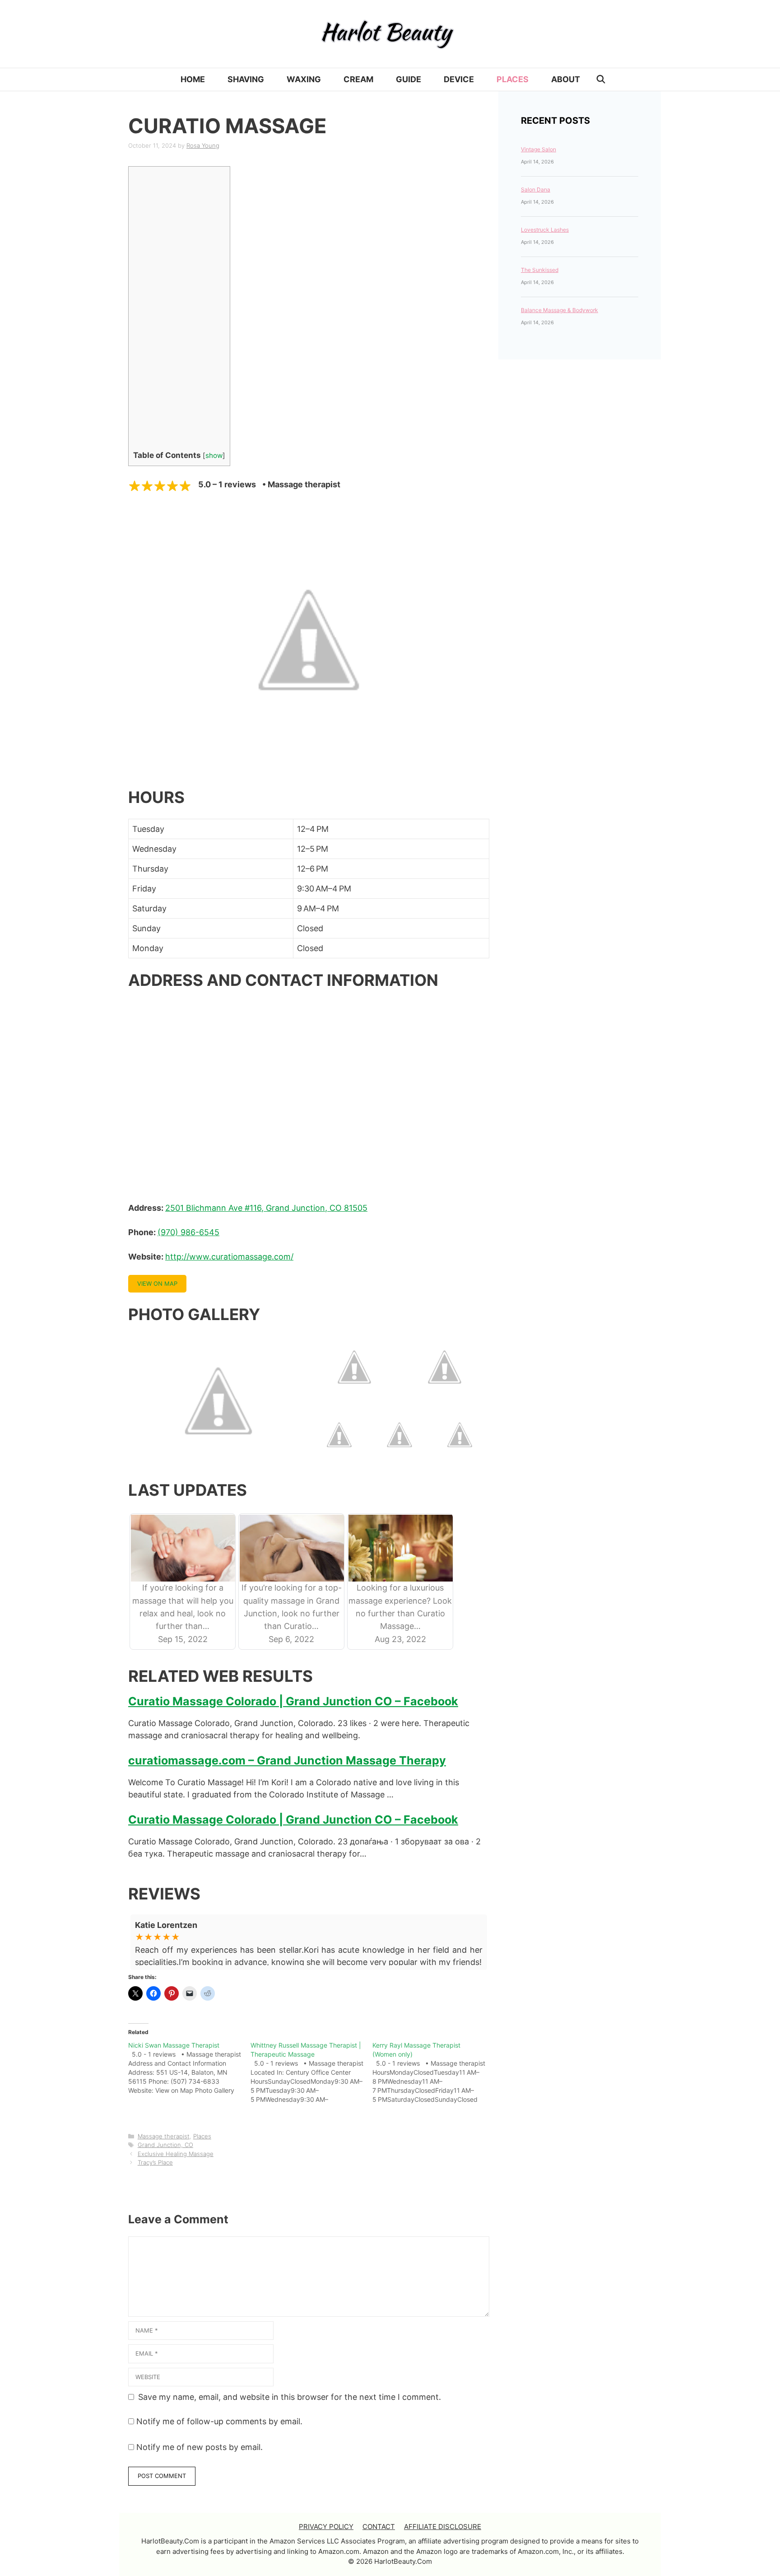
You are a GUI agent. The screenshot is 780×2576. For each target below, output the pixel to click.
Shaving (246, 79)
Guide (409, 79)
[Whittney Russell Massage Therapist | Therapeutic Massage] (312, 2072)
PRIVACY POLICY (326, 2527)
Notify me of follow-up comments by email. (219, 2421)
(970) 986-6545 (188, 1232)
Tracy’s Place (155, 2162)
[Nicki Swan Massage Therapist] (189, 2068)
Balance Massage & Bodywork (559, 310)
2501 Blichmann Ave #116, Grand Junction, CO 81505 (266, 1208)
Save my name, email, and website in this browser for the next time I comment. (290, 2397)
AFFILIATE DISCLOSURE (443, 2527)
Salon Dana (536, 189)
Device (459, 79)
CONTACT (379, 2527)
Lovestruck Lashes (545, 230)
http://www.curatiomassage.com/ (229, 1257)
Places (513, 79)
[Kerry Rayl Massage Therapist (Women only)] (434, 2072)
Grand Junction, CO (165, 2145)
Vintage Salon (539, 149)
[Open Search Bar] (601, 79)
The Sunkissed (540, 270)
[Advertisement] (167, 310)
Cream (358, 79)
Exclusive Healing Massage (176, 2154)
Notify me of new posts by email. (200, 2447)
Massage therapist (164, 2136)
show (214, 455)
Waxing (304, 79)
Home (193, 79)
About (566, 79)
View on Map (157, 1283)
